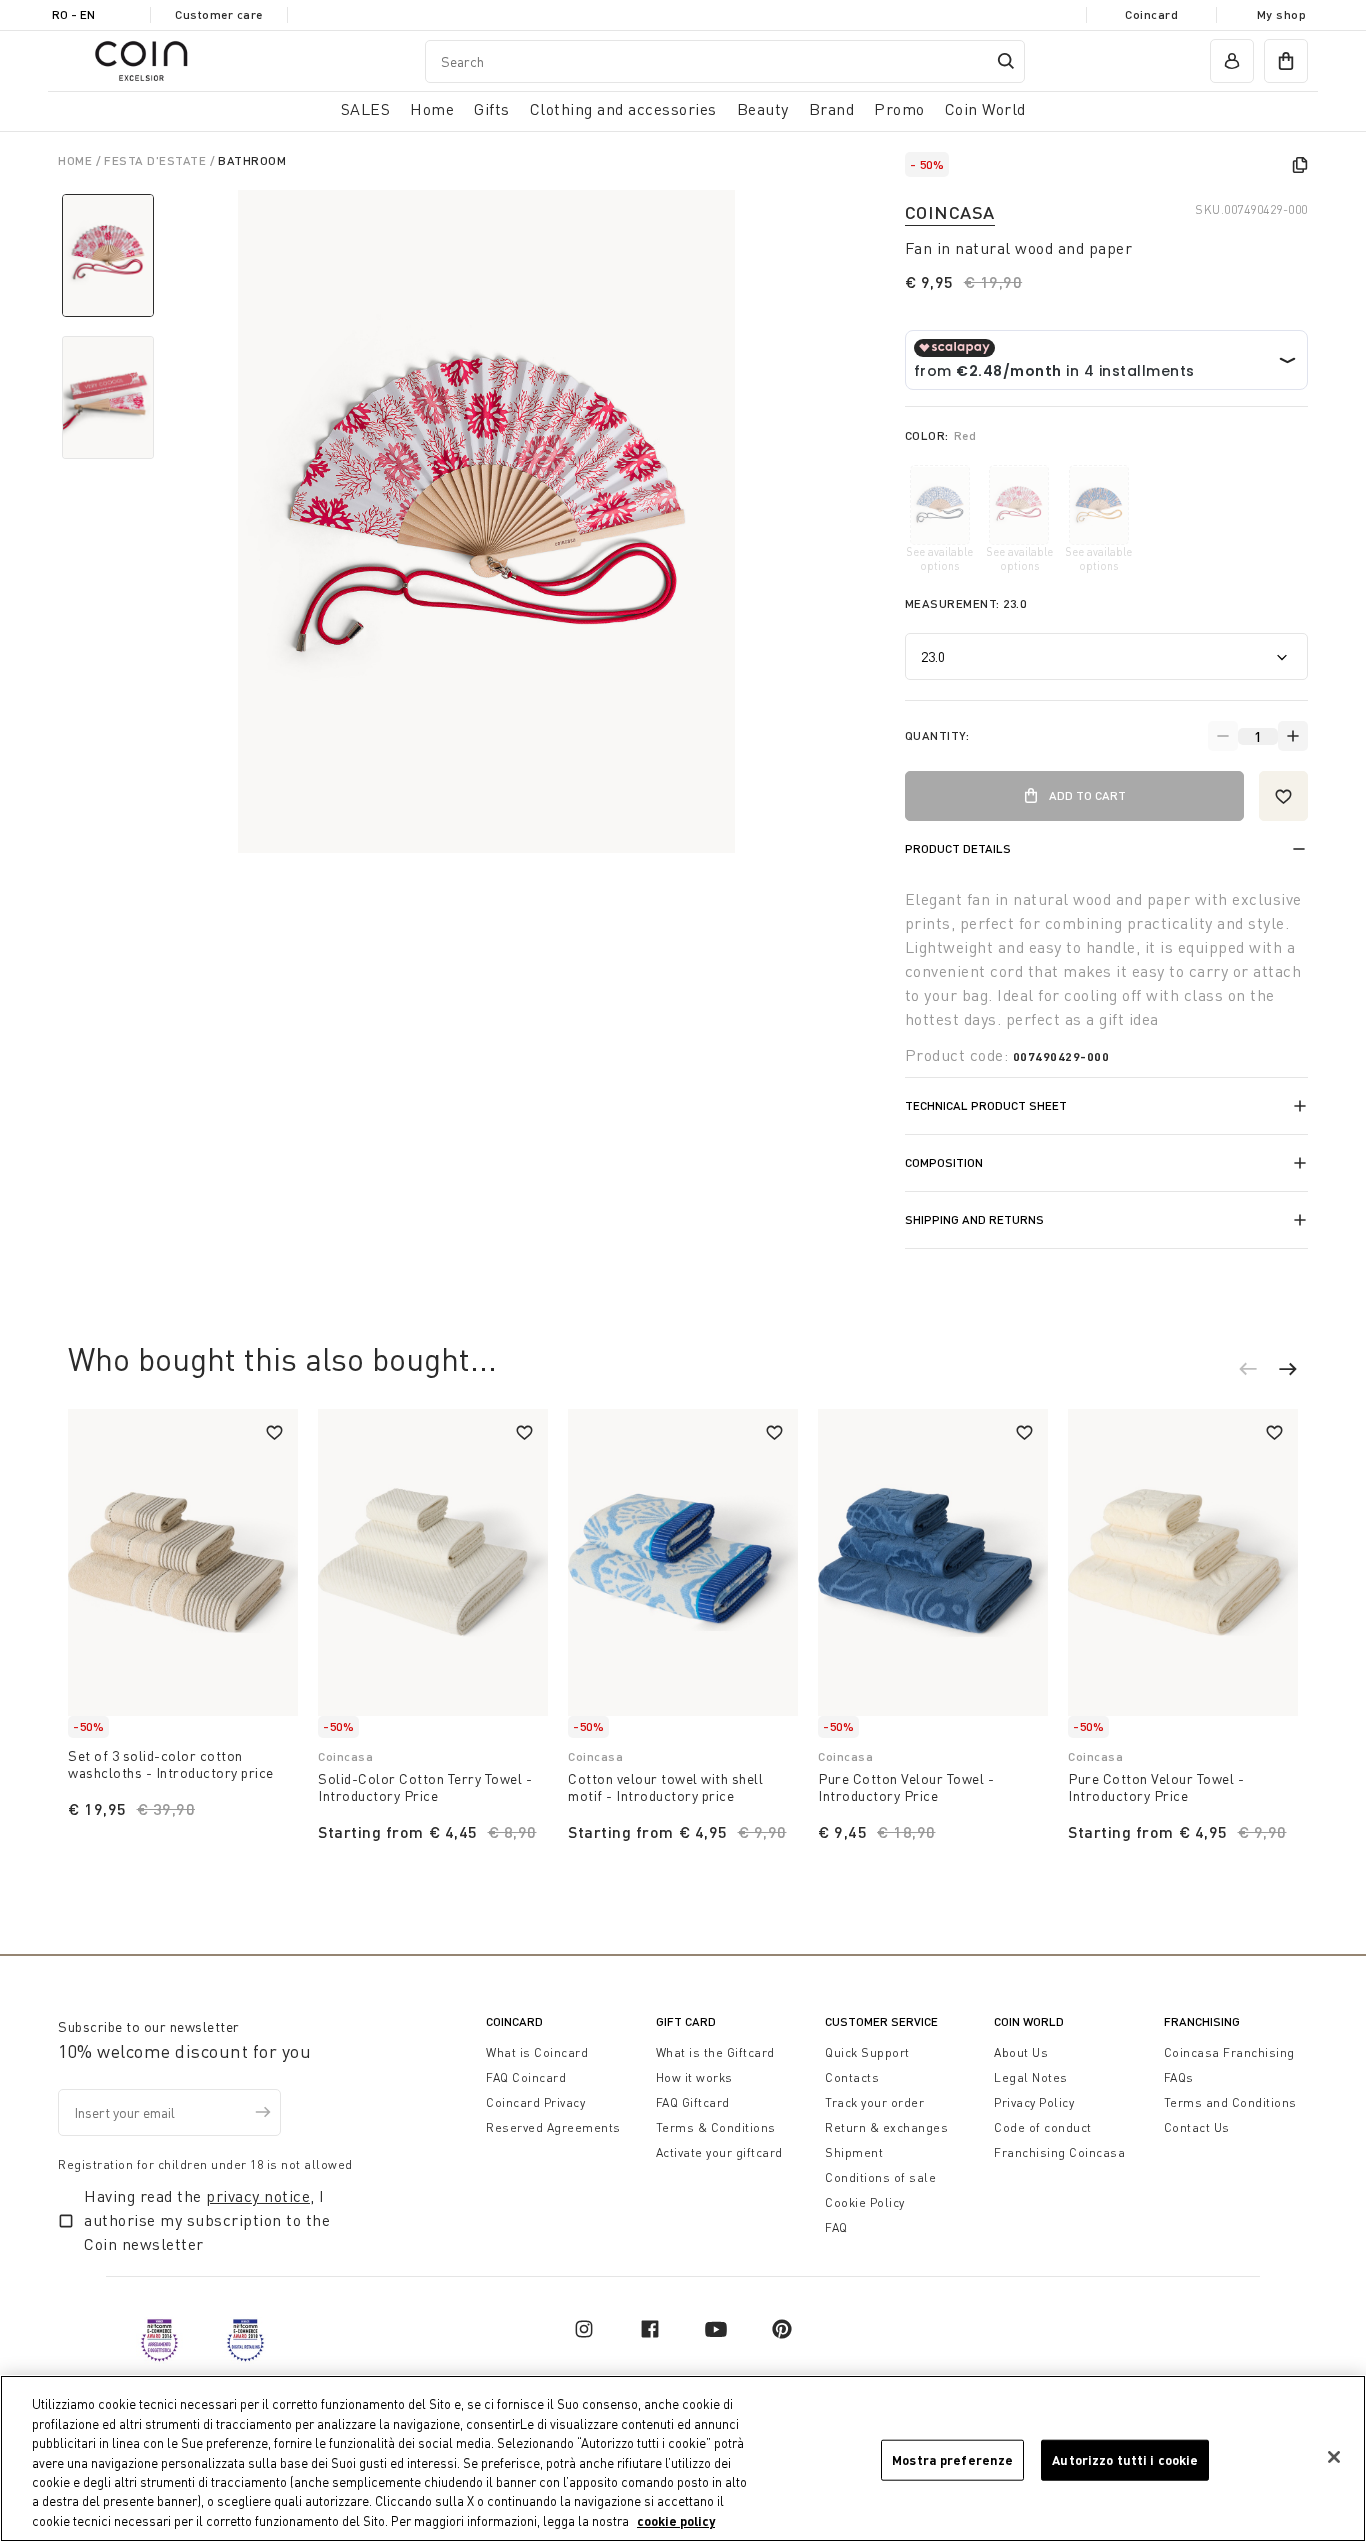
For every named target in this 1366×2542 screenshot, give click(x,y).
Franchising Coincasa (1059, 2152)
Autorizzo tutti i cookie (1125, 2459)
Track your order (874, 2102)
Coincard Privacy (535, 2102)
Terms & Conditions (716, 2127)
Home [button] (432, 109)
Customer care (219, 14)
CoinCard (514, 2021)
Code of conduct (1043, 2127)
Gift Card (686, 2021)
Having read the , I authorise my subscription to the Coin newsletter (207, 2220)
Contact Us (1197, 2127)
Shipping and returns (974, 1219)
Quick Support (867, 2052)
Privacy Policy (1034, 2102)
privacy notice (258, 2196)
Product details (958, 848)
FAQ (836, 2227)
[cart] (1286, 61)
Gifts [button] (492, 109)
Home (77, 160)
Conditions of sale (880, 2177)
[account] (1232, 61)
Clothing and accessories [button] (623, 109)
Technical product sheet (986, 1105)
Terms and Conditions (1230, 2102)
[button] (1258, 1372)
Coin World (1029, 2021)
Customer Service (881, 2021)
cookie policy (676, 2521)
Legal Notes (1031, 2077)
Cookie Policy (865, 2202)
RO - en (73, 14)
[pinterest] (782, 2329)
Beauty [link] (763, 109)
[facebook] (650, 2329)
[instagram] (584, 2329)
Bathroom (252, 160)
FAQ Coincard (526, 2077)
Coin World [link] (985, 109)
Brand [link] (832, 109)
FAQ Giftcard (693, 2102)
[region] (683, 2458)
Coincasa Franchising (1229, 2052)
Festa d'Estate (157, 160)
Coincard (1151, 14)
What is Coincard (537, 2052)
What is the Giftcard (715, 2052)
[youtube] (716, 2329)
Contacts (852, 2077)
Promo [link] (899, 109)
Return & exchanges (886, 2127)
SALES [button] (366, 109)
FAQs (1179, 2077)
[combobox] (725, 61)
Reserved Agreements (553, 2127)
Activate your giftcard (719, 2152)
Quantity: (937, 735)
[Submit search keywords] (1006, 61)
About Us (1021, 2052)
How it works (694, 2077)
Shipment (854, 2152)
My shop (1282, 14)
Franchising (1202, 2021)
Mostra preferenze (952, 2459)
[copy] (1300, 165)
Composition (944, 1162)
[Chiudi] (1334, 2457)
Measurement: (966, 603)
